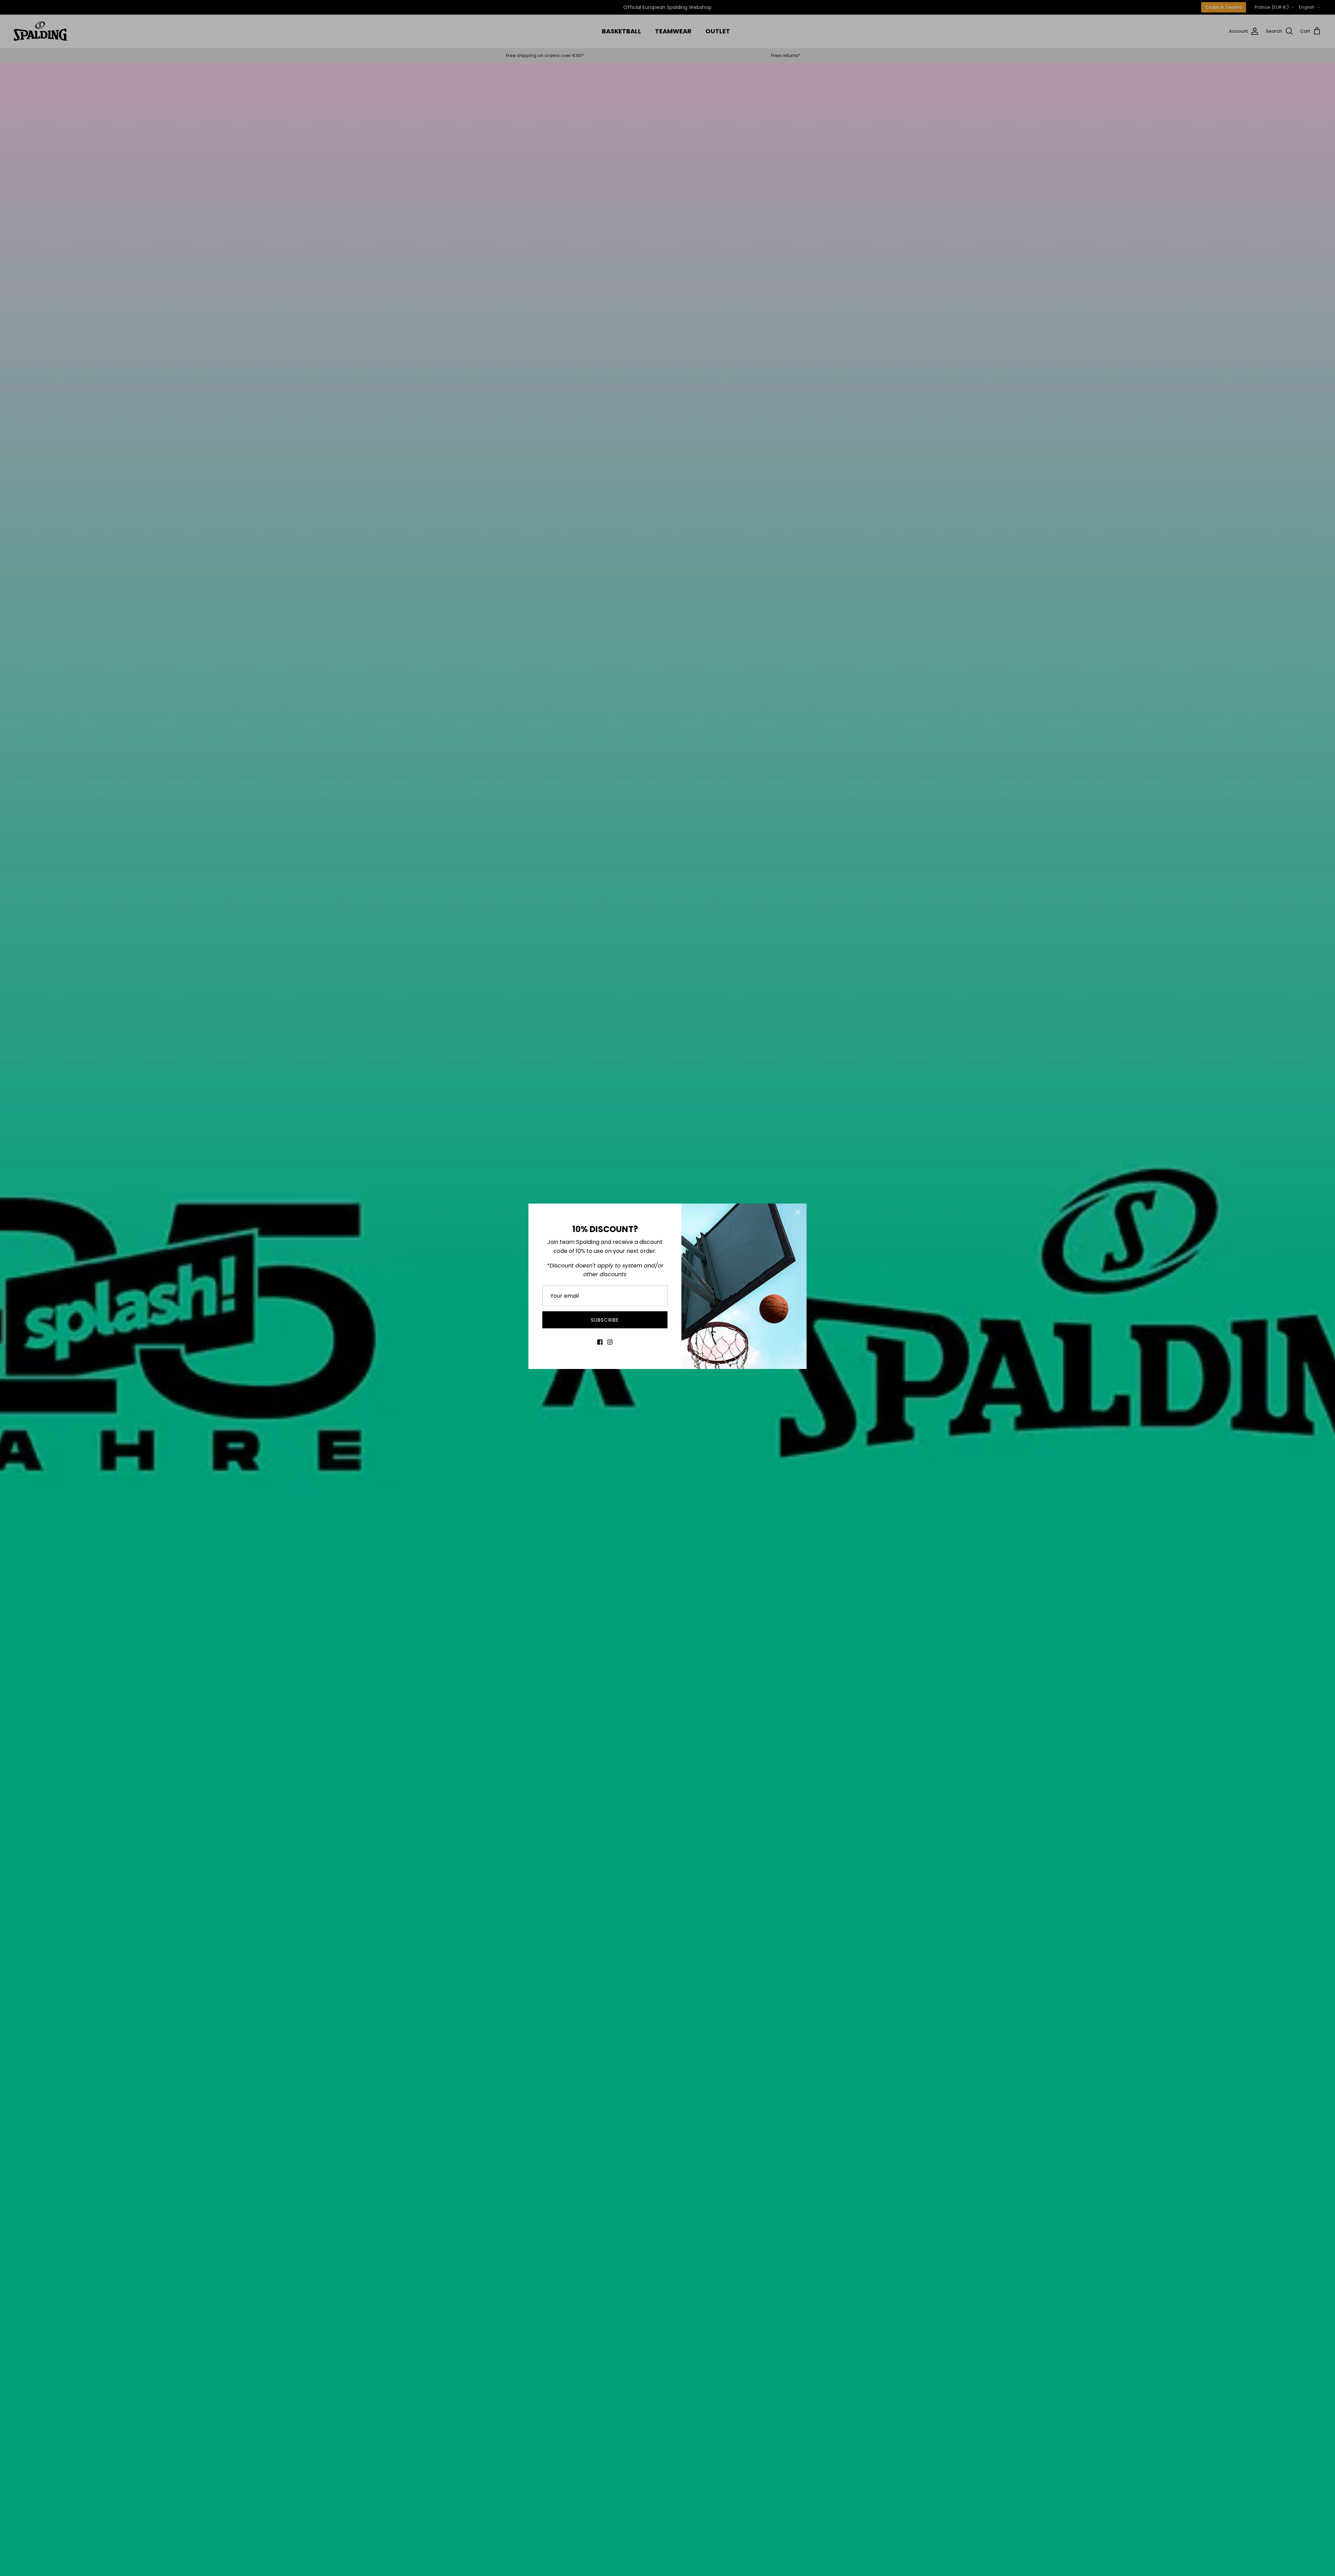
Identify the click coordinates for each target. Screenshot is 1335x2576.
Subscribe (605, 1320)
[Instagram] (610, 1342)
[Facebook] (600, 1342)
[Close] (798, 1212)
